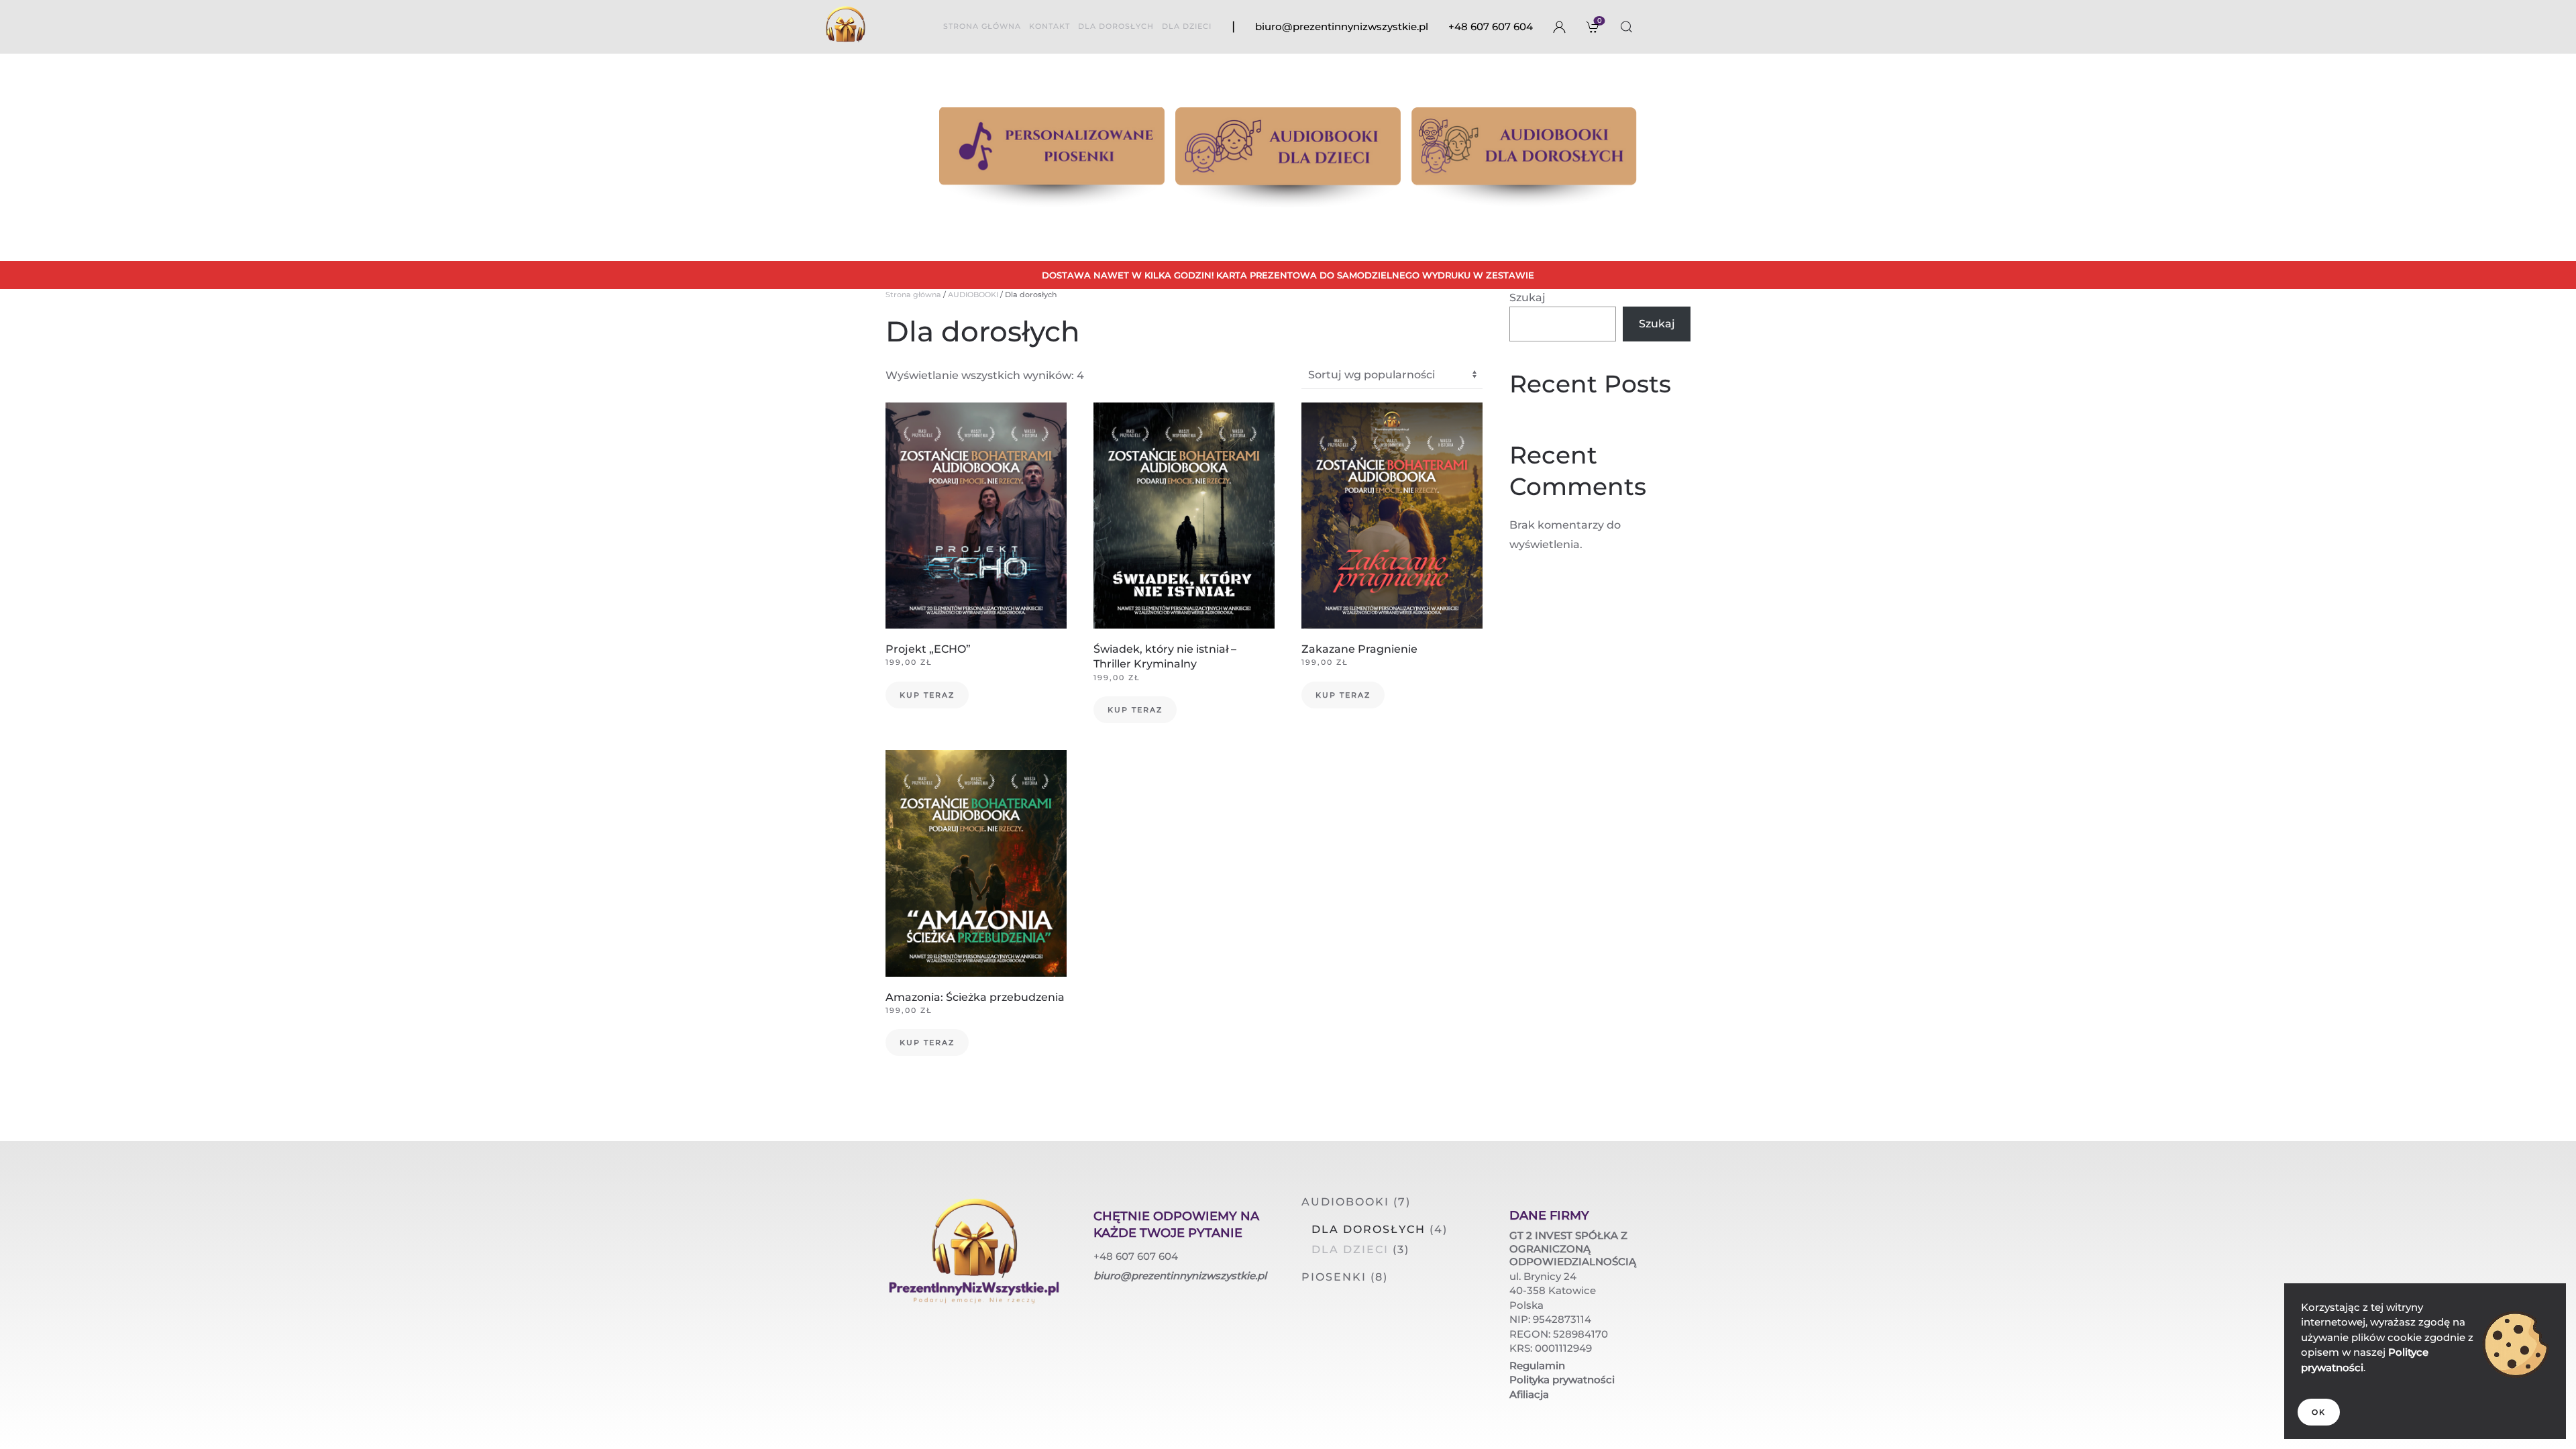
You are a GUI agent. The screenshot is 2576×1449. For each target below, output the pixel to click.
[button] (1627, 27)
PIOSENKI (1334, 1277)
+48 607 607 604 (1491, 26)
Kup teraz (927, 695)
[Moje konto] (1560, 27)
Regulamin (1537, 1365)
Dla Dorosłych (1116, 26)
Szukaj (1527, 298)
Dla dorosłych (1368, 1229)
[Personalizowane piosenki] (1052, 157)
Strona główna (982, 26)
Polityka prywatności (1562, 1380)
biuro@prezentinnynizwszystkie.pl (1342, 26)
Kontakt (1050, 26)
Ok (2319, 1412)
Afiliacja (1529, 1394)
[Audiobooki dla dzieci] (1288, 157)
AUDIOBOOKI (973, 294)
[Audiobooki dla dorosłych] (1524, 157)
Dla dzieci (1187, 26)
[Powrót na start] (845, 27)
